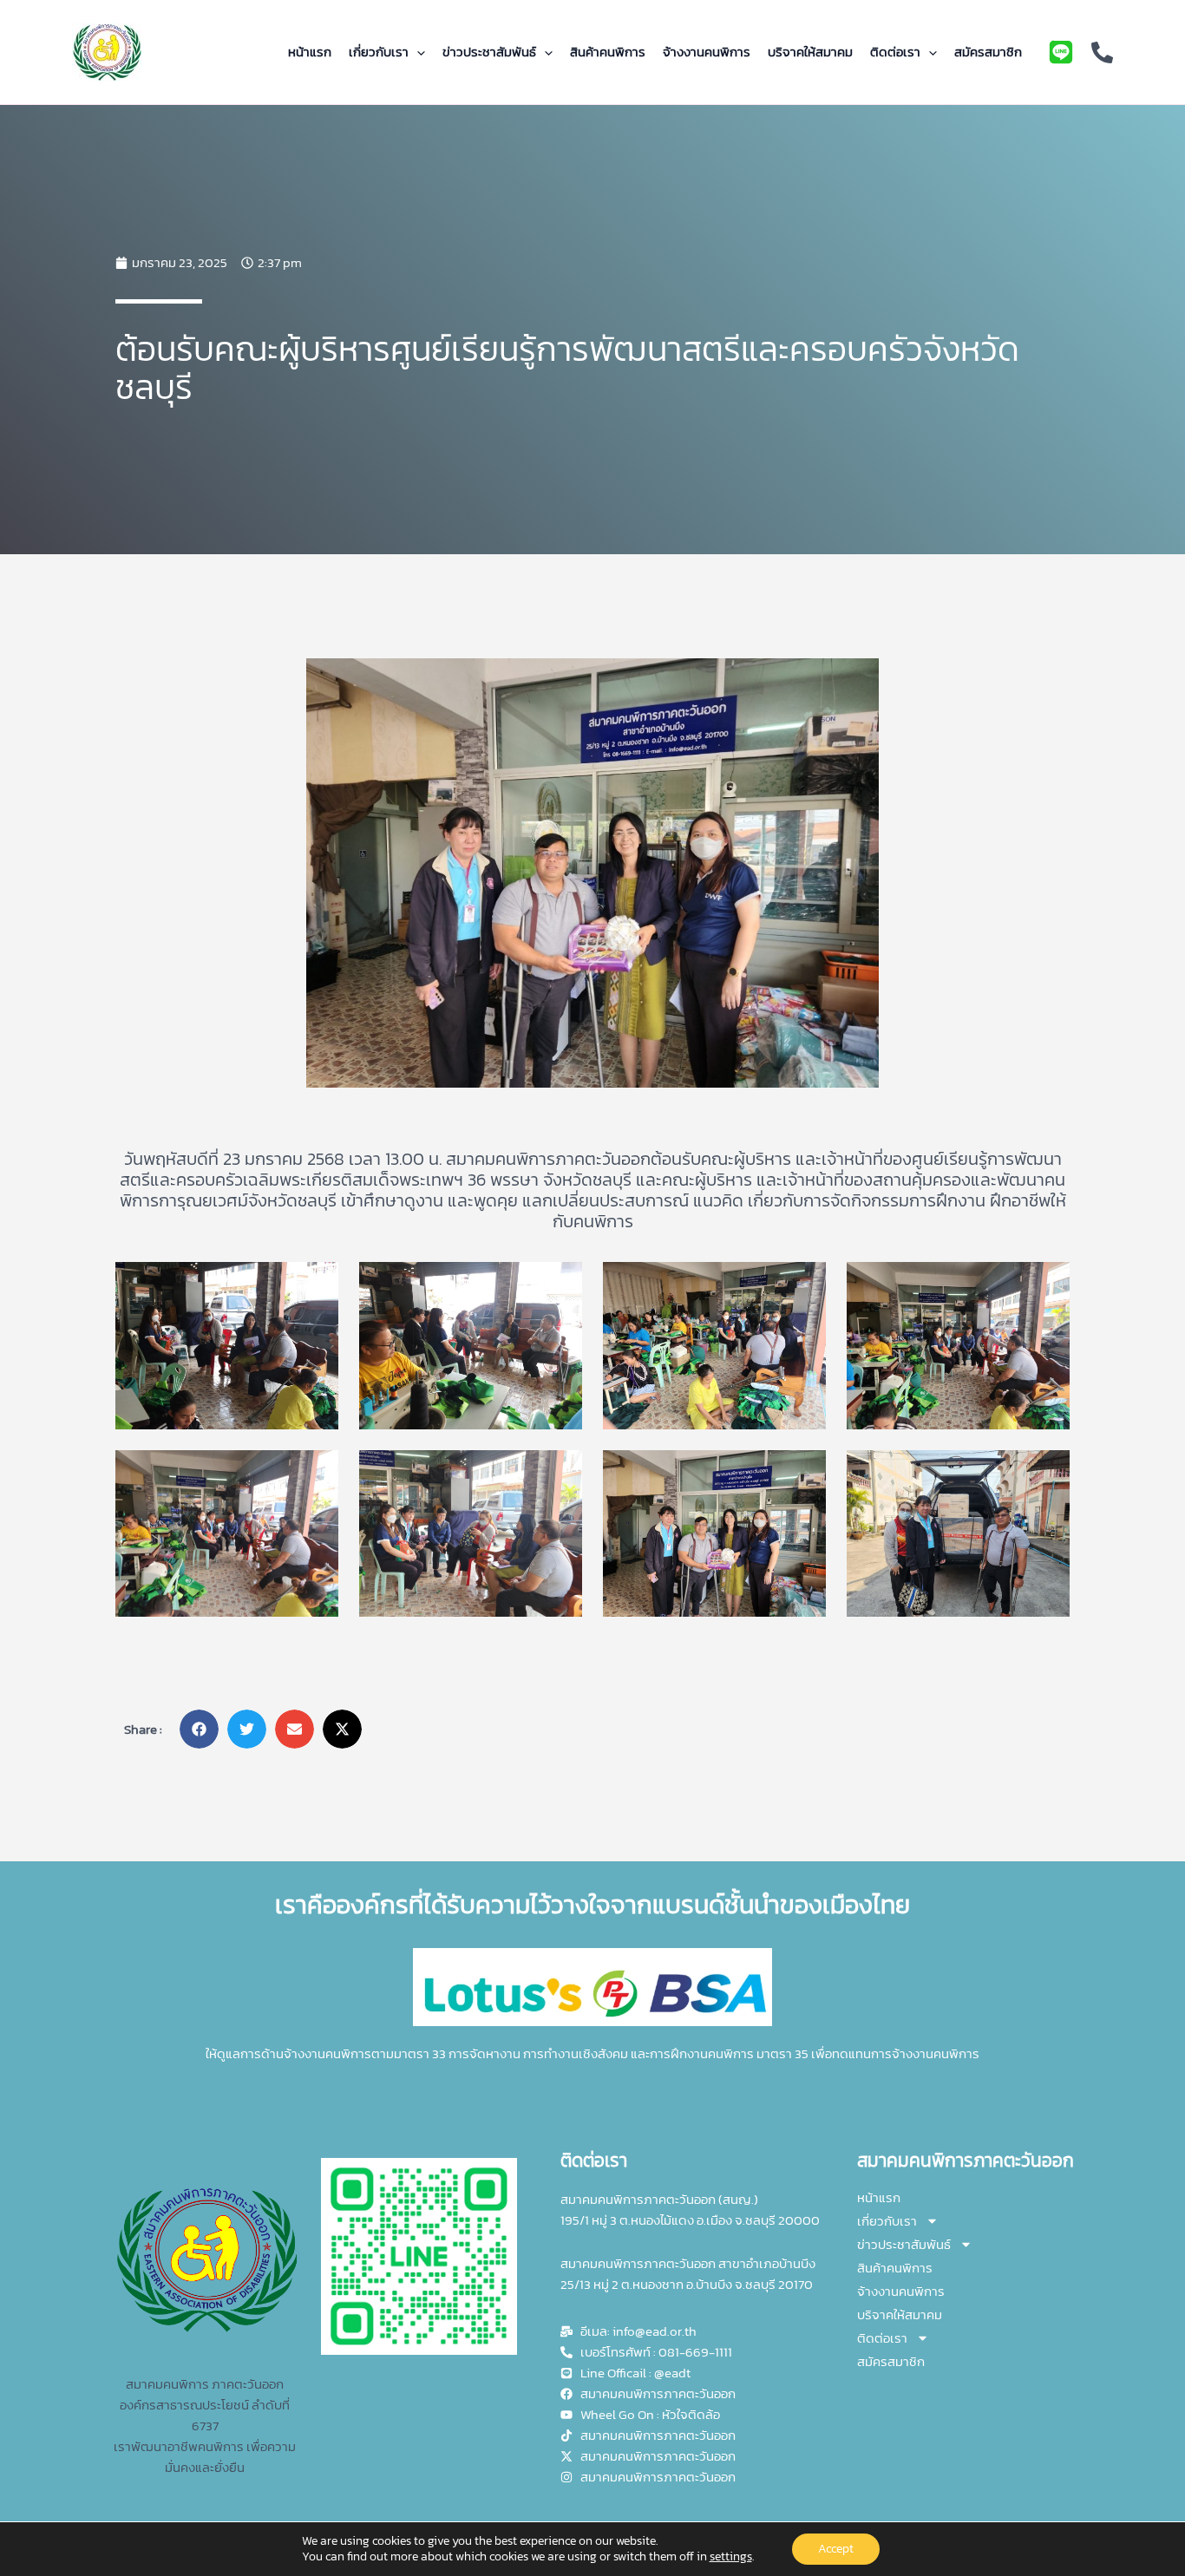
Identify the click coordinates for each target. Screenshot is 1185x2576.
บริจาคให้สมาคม (810, 52)
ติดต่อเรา (895, 52)
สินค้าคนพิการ (608, 52)
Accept (836, 2549)
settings (731, 2557)
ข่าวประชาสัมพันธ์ (489, 52)
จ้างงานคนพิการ (707, 52)
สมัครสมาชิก (988, 52)
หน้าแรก (310, 52)
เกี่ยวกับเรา (379, 52)
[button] (417, 52)
